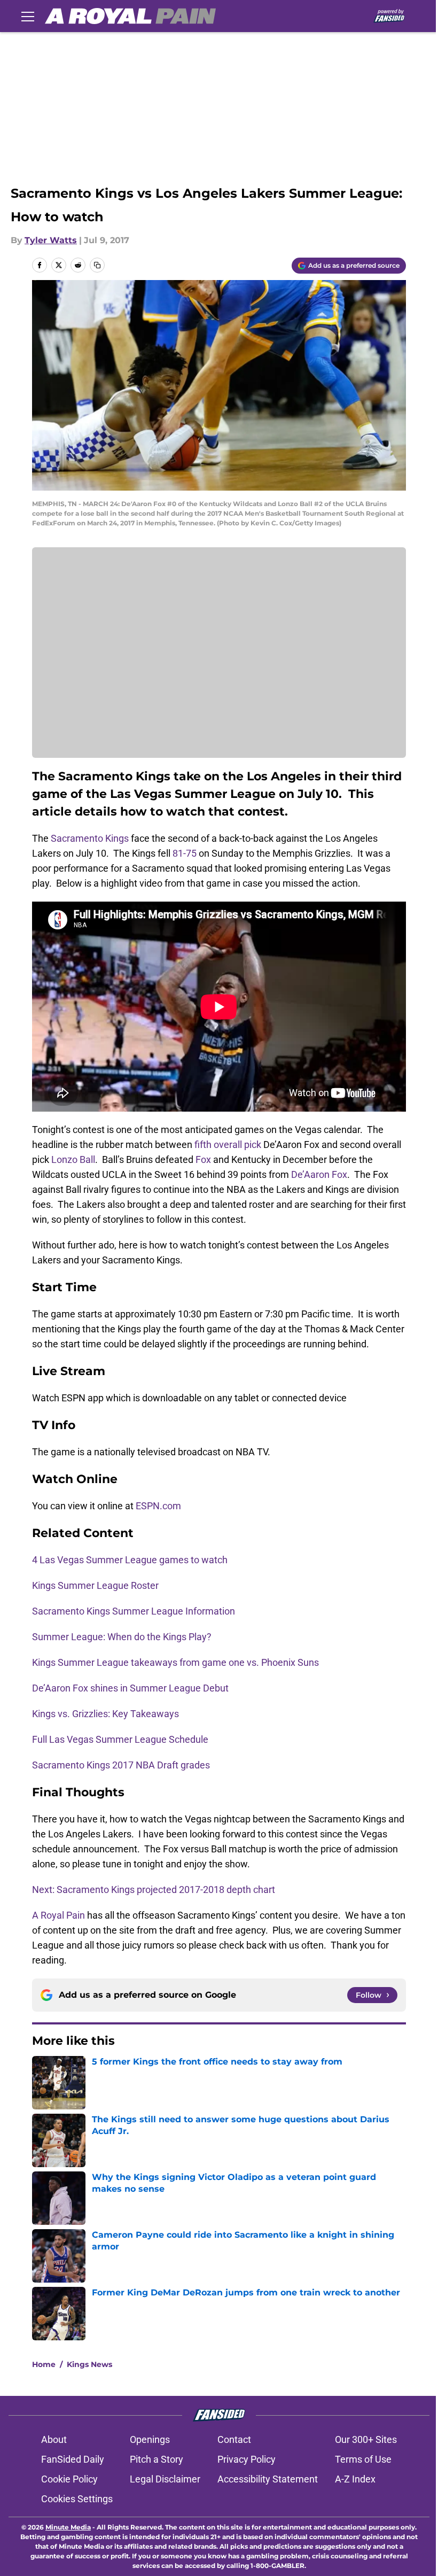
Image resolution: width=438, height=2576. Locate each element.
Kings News (89, 2364)
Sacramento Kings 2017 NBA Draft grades (122, 1765)
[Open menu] (28, 16)
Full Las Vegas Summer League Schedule (121, 1739)
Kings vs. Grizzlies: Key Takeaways (107, 1714)
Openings (150, 2439)
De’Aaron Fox (319, 1174)
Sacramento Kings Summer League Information (135, 1611)
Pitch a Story (157, 2459)
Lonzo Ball (73, 1159)
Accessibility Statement (268, 2479)
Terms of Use (363, 2459)
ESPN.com (158, 1506)
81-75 (185, 853)
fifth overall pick (228, 1145)
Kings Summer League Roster (96, 1585)
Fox (204, 1159)
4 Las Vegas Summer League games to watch (130, 1560)
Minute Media (68, 2527)
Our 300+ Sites (366, 2439)
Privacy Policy (247, 2459)
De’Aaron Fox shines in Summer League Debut (131, 1688)
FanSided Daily (73, 2459)
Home (44, 2364)
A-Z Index (355, 2479)
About (54, 2439)
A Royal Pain (58, 1915)
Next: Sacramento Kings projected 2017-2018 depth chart (154, 1890)
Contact (234, 2439)
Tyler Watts (51, 240)
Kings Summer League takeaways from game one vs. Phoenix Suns (175, 1662)
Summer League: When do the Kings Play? (123, 1637)
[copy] (97, 265)
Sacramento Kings (90, 838)
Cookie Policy (69, 2479)
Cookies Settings (77, 2499)
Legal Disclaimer (165, 2479)
